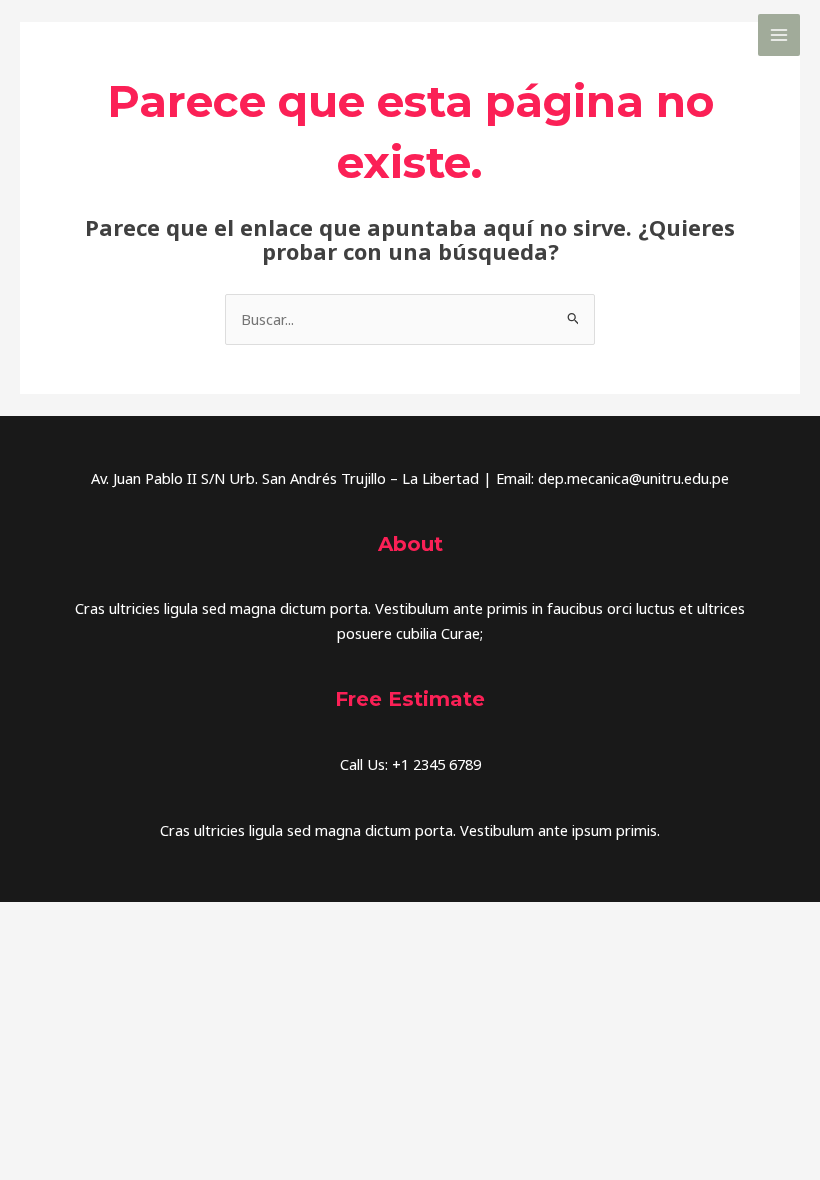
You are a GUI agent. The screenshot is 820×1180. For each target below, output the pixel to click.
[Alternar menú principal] (779, 35)
